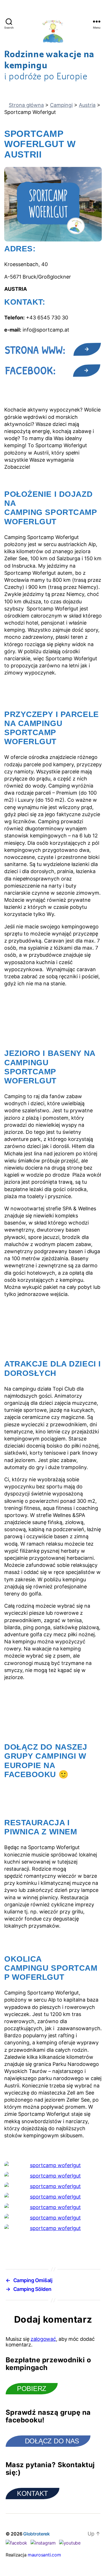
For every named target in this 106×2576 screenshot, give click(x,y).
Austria (87, 105)
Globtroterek (36, 2534)
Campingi (61, 105)
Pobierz (32, 2389)
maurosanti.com (44, 2555)
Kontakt (33, 2493)
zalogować (43, 2339)
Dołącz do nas (52, 2441)
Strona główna (26, 105)
